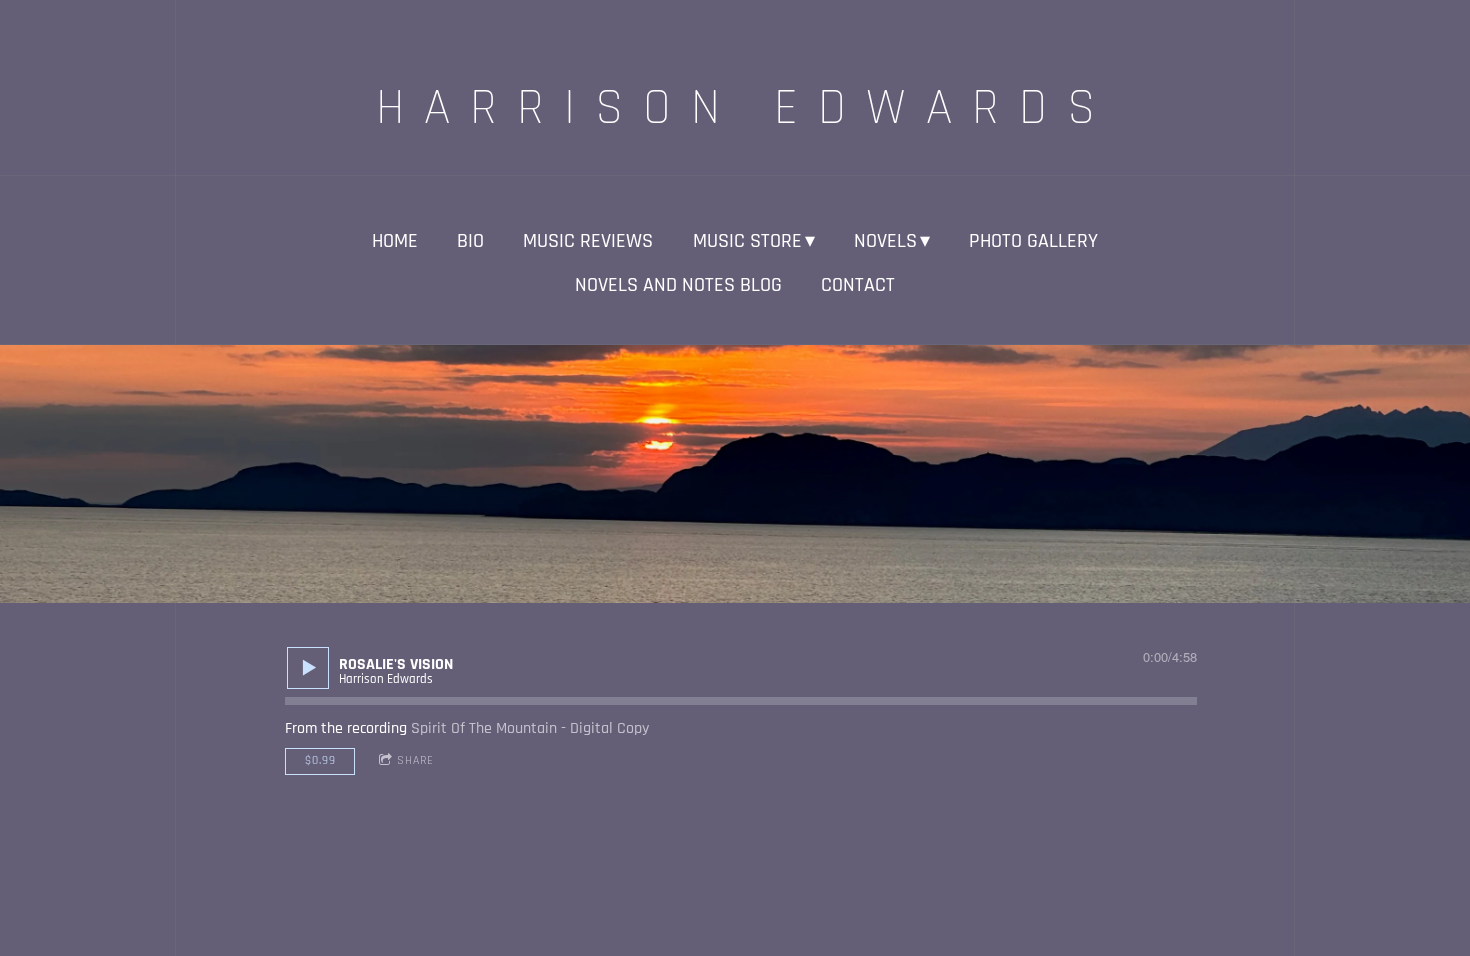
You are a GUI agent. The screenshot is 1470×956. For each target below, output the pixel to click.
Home (395, 241)
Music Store (747, 241)
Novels (885, 241)
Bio (470, 241)
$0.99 (320, 760)
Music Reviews (588, 241)
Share (415, 760)
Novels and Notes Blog (678, 285)
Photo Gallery (1033, 241)
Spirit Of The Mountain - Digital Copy (530, 728)
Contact (858, 285)
